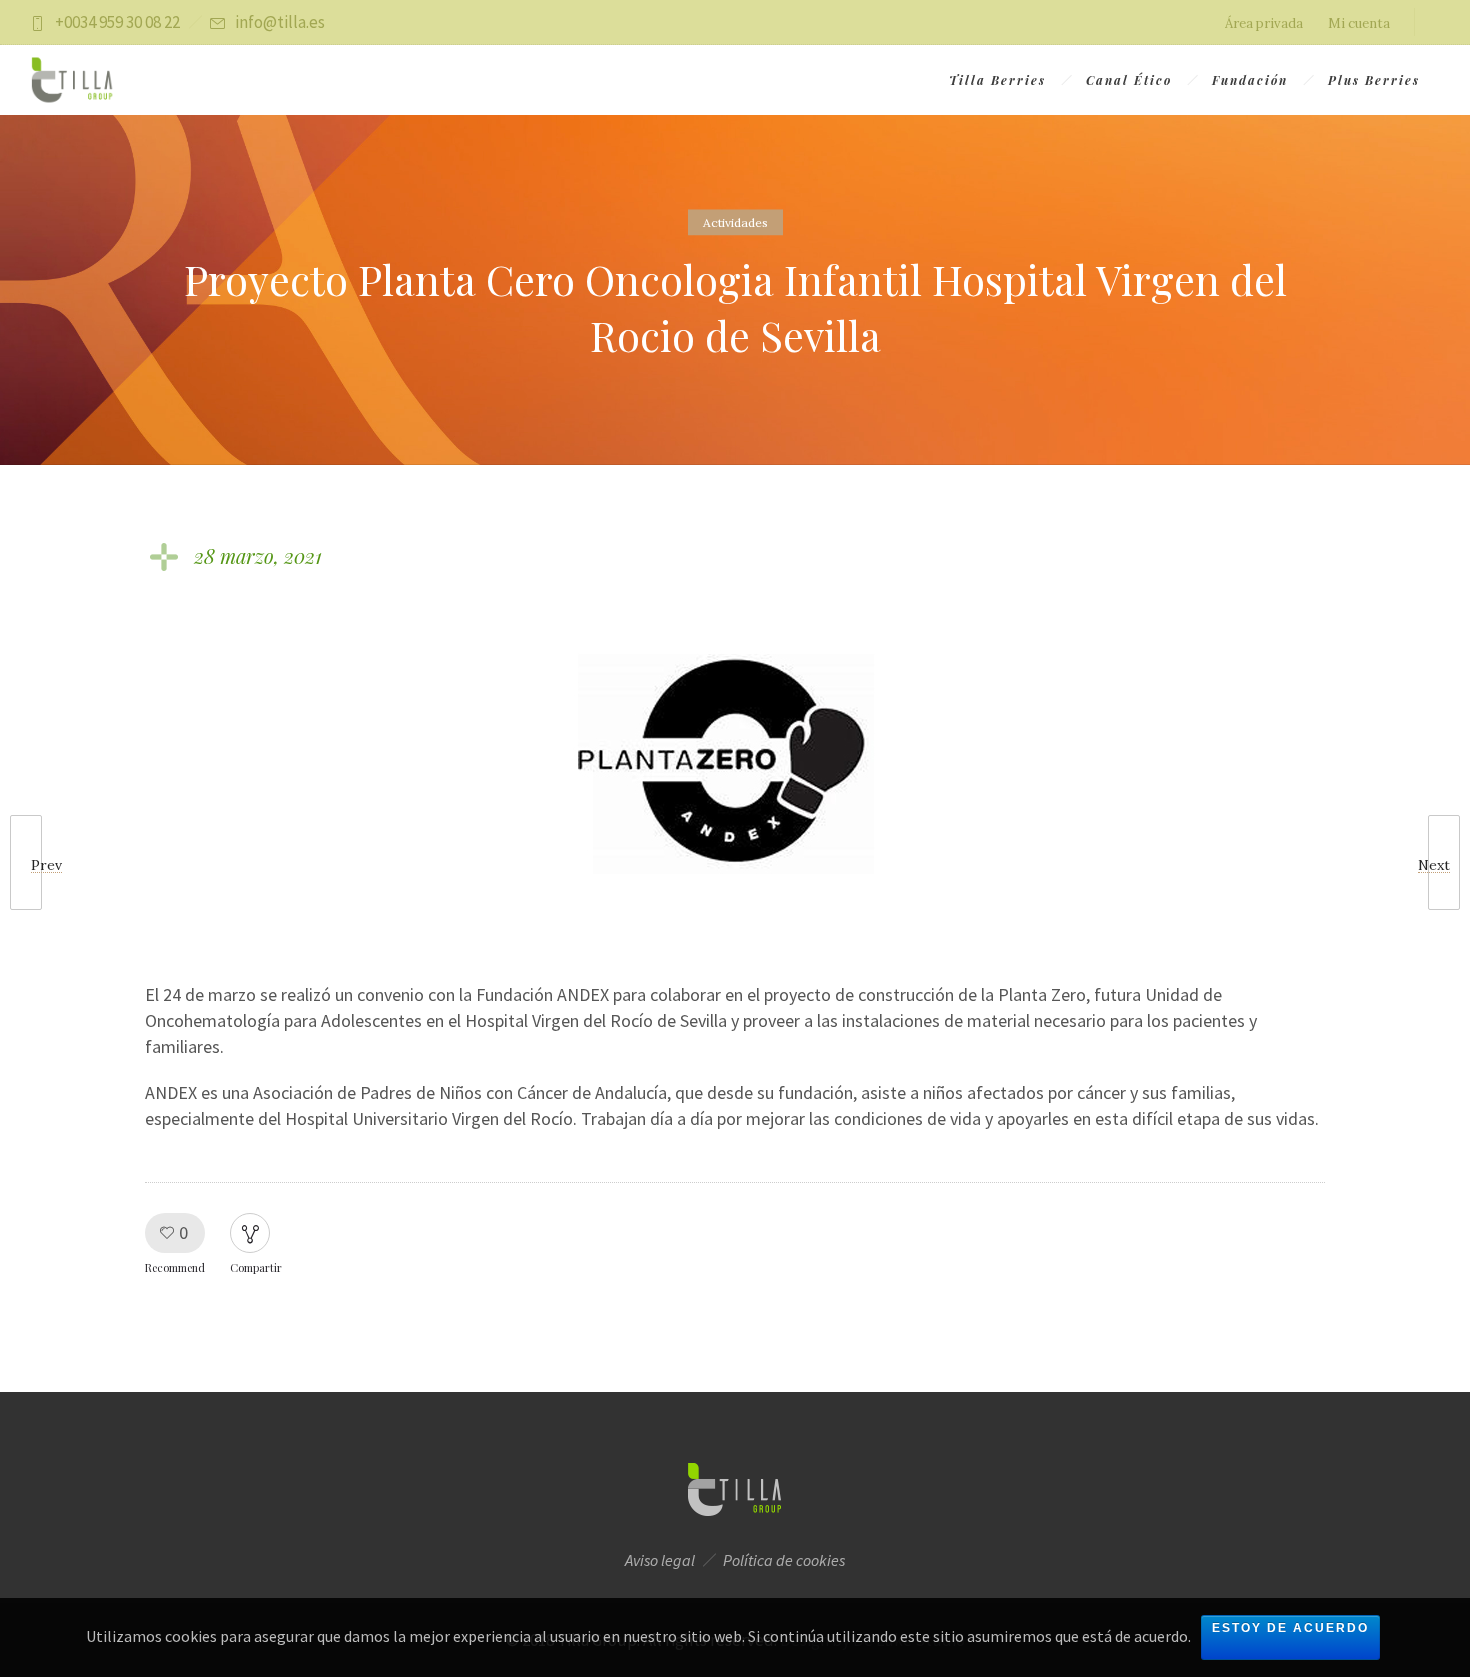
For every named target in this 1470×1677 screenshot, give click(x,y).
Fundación (1250, 80)
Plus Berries (1374, 80)
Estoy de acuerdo (1290, 1628)
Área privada (1264, 23)
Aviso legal (660, 1560)
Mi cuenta (1359, 23)
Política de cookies (784, 1560)
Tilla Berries (997, 80)
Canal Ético (1129, 80)
